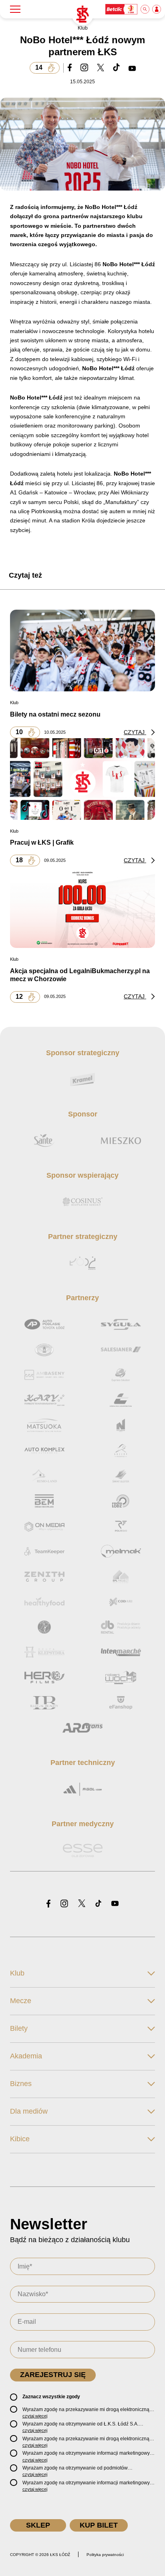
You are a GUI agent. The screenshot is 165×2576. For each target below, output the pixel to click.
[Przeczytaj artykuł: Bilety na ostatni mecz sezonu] (82, 651)
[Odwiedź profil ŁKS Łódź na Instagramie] (64, 1904)
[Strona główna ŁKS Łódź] (82, 14)
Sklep (38, 2525)
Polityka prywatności (105, 2555)
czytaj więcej (35, 2416)
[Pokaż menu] (15, 9)
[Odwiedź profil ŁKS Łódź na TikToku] (98, 1904)
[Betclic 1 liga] (122, 9)
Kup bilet (99, 2525)
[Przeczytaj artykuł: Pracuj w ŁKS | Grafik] (82, 779)
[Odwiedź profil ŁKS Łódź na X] (82, 1904)
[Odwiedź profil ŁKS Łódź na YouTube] (115, 1904)
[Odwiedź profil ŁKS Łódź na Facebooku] (48, 1904)
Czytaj (135, 732)
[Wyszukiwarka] (145, 9)
